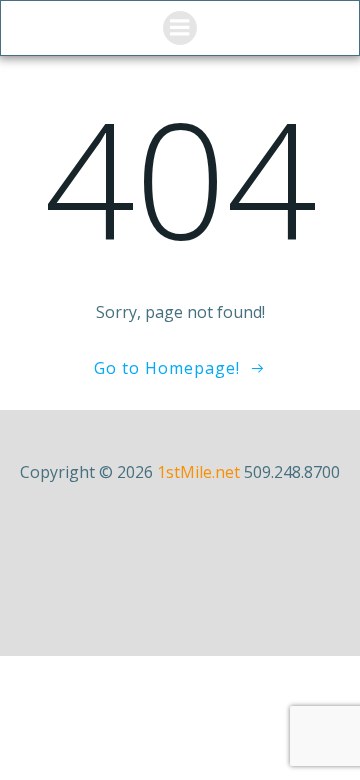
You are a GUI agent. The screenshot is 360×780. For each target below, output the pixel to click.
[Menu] (180, 28)
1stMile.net (198, 472)
